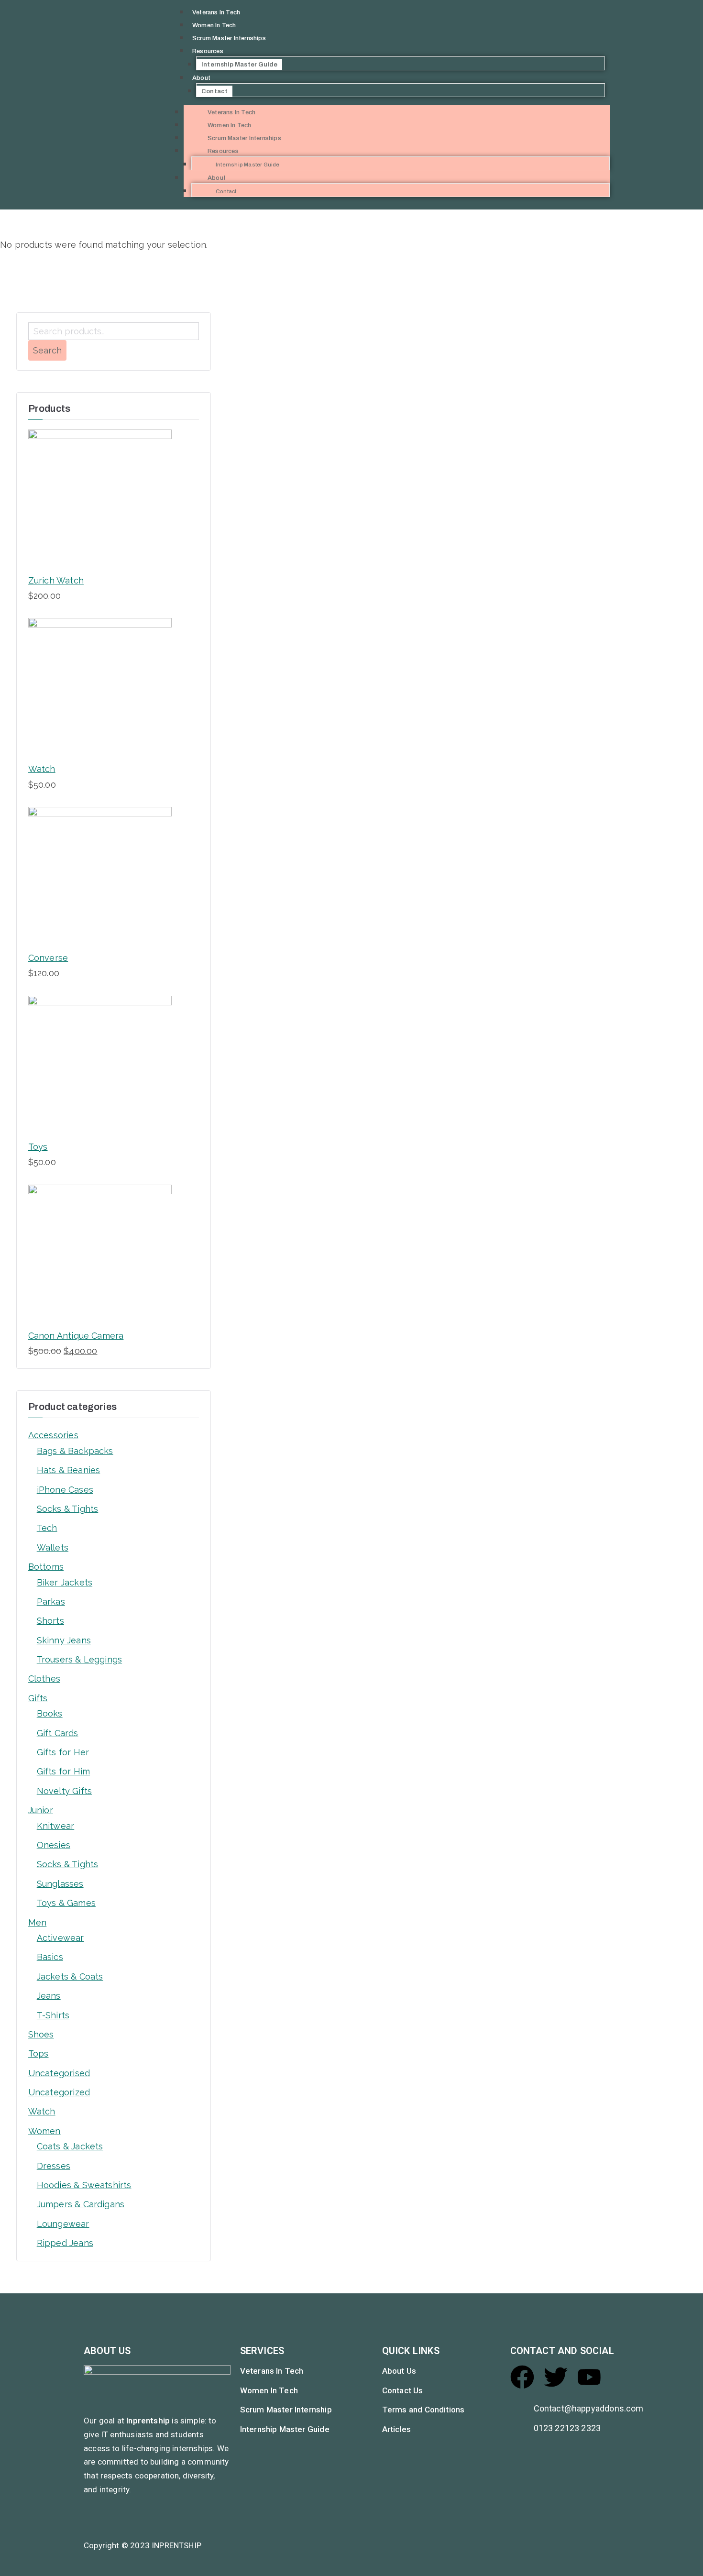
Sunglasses (60, 1884)
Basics (50, 1957)
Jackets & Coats (70, 1976)
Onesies (54, 1845)
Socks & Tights (68, 1509)
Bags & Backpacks (75, 1451)
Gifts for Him (63, 1771)
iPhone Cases (65, 1490)
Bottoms (46, 1567)
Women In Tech (214, 25)
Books (50, 1713)
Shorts (50, 1621)
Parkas (51, 1602)
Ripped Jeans (65, 2243)
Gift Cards (58, 1733)
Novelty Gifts (64, 1791)
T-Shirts (53, 2015)
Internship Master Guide (239, 65)
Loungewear (63, 2224)
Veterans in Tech (216, 12)
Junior (41, 1810)
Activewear (60, 1938)
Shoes (41, 2034)
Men (38, 1922)
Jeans (49, 1996)
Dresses (54, 2166)
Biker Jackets (65, 1582)
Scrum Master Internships (229, 38)
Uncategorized (59, 2092)
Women (44, 2131)
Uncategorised (59, 2073)
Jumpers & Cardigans (81, 2204)
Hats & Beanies (69, 1470)
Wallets (53, 1547)
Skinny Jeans (64, 1640)
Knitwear (55, 1826)
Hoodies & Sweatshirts (84, 2185)
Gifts (38, 1698)
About (201, 78)
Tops (38, 2053)
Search (47, 350)
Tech (47, 1528)
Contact (214, 91)
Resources (208, 51)
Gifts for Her (63, 1752)
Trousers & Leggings (79, 1659)
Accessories (53, 1435)
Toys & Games (66, 1903)
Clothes (44, 1679)
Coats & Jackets (70, 2146)
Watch (42, 2111)
